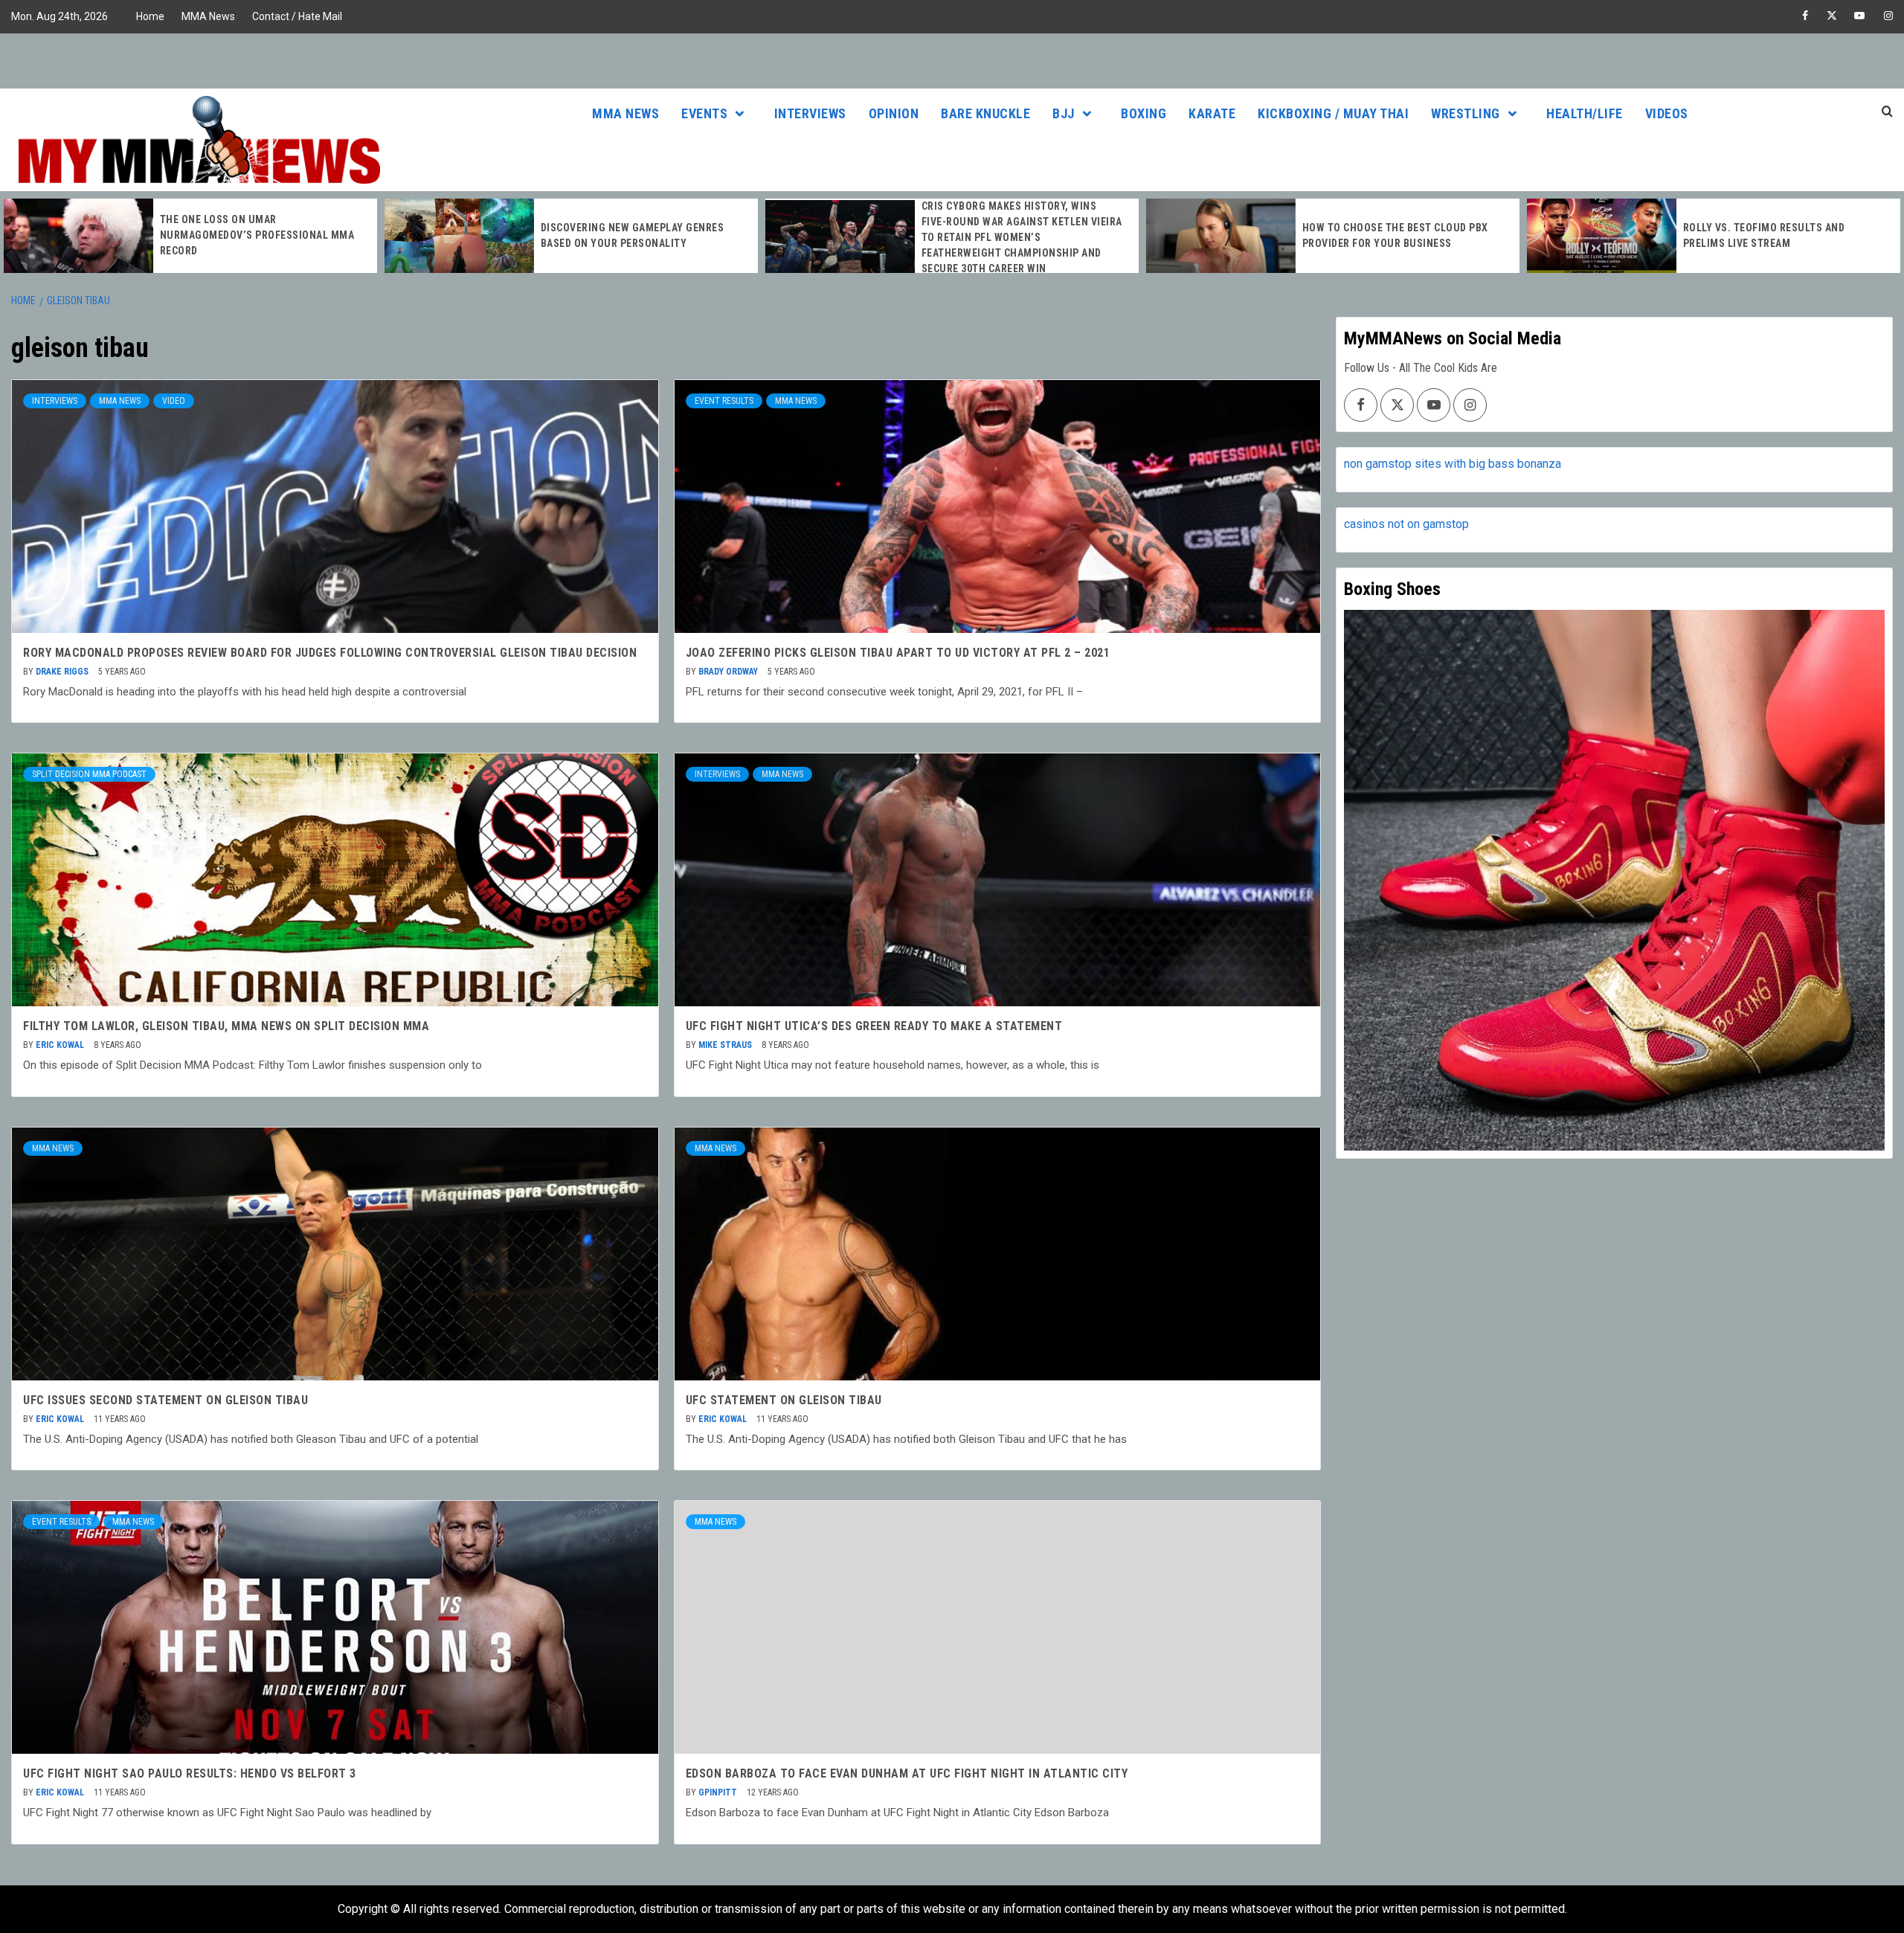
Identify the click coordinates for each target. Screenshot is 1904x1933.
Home (150, 16)
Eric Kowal (61, 1045)
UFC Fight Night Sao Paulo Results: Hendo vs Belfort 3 (190, 1773)
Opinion (894, 113)
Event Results (724, 401)
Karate (1212, 113)
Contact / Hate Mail (297, 16)
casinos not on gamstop (1406, 524)
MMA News (208, 16)
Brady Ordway (729, 672)
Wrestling (1466, 113)
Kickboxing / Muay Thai (1333, 113)
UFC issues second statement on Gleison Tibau (165, 1400)
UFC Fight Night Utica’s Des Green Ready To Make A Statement (874, 1026)
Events (704, 113)
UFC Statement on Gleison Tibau (784, 1400)
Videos (1667, 113)
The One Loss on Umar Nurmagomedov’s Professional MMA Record (257, 235)
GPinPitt (719, 1792)
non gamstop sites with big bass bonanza (1453, 464)
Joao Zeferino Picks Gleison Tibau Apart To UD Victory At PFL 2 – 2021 (898, 653)
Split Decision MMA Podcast (89, 774)
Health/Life (1585, 113)
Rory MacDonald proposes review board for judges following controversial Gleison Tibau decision (330, 653)
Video (174, 401)
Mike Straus (726, 1045)
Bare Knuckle (985, 113)
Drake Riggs (63, 672)
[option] (190, 236)
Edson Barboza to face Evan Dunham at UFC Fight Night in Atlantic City (907, 1773)
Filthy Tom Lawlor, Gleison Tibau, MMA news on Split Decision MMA (226, 1026)
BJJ (1064, 113)
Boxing (1144, 113)
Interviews (810, 113)
